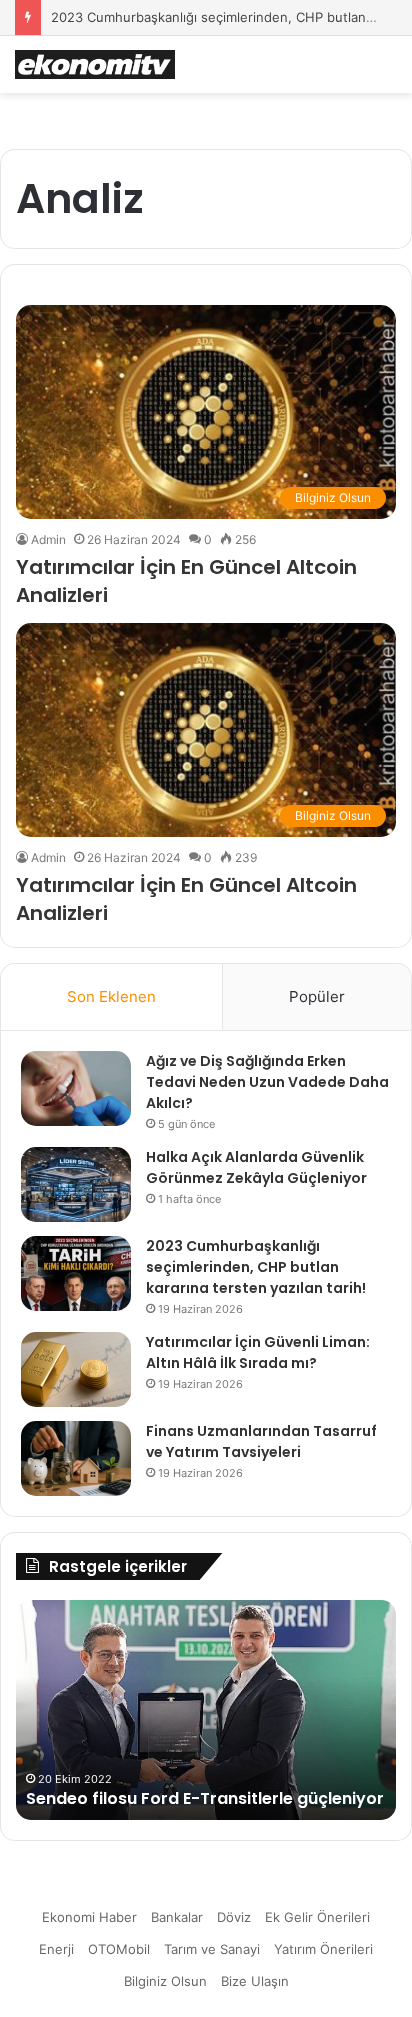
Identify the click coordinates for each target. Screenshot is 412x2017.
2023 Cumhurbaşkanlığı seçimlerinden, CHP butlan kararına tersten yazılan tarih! (256, 1267)
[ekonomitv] (95, 64)
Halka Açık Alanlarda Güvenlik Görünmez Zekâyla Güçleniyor (256, 1167)
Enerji (56, 1949)
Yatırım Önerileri (323, 1949)
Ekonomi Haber (89, 1917)
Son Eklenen (111, 996)
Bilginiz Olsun (165, 1981)
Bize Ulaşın (255, 1981)
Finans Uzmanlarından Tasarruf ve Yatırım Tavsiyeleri (261, 1441)
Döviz (234, 1917)
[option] (206, 1710)
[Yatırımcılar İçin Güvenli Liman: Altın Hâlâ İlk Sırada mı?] (76, 1369)
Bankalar (177, 1917)
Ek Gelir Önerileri (317, 1917)
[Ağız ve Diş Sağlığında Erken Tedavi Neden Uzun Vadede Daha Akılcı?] (76, 1088)
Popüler (317, 996)
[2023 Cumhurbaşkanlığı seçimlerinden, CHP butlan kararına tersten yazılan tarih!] (76, 1273)
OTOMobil (119, 1949)
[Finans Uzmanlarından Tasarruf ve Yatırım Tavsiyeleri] (76, 1458)
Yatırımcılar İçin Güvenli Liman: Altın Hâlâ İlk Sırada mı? (258, 1352)
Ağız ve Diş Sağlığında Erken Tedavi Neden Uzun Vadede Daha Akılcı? (267, 1082)
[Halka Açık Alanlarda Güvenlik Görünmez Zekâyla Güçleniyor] (76, 1184)
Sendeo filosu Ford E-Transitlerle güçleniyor (205, 1798)
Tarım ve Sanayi (212, 1949)
